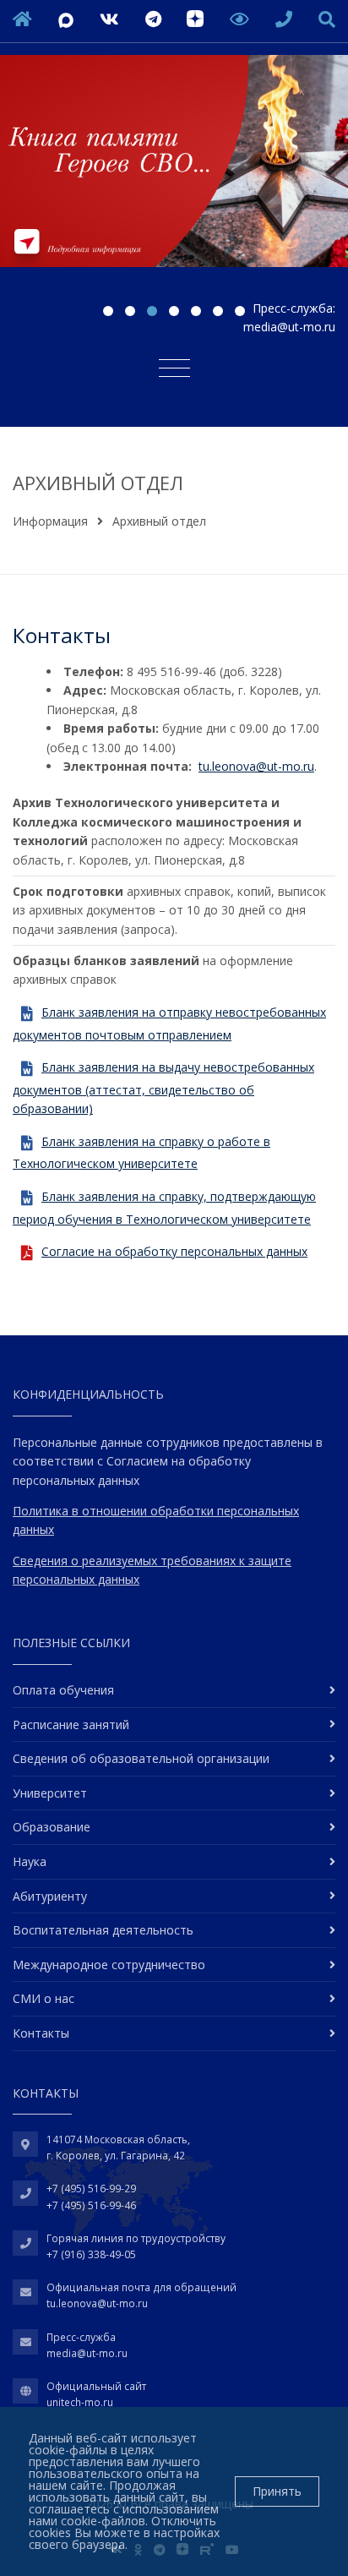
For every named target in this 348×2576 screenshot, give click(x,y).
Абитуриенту (50, 1896)
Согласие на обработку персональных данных (174, 1251)
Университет (50, 1793)
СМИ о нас (43, 1998)
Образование (52, 1827)
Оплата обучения (63, 1690)
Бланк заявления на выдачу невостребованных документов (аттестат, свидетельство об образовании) (163, 1088)
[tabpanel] (174, 174)
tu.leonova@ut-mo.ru (256, 766)
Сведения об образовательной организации (141, 1758)
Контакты (41, 2033)
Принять (277, 2491)
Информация (50, 521)
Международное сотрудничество (109, 1965)
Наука (30, 1861)
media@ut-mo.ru (289, 327)
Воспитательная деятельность (103, 1930)
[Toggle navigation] (174, 367)
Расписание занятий (71, 1725)
